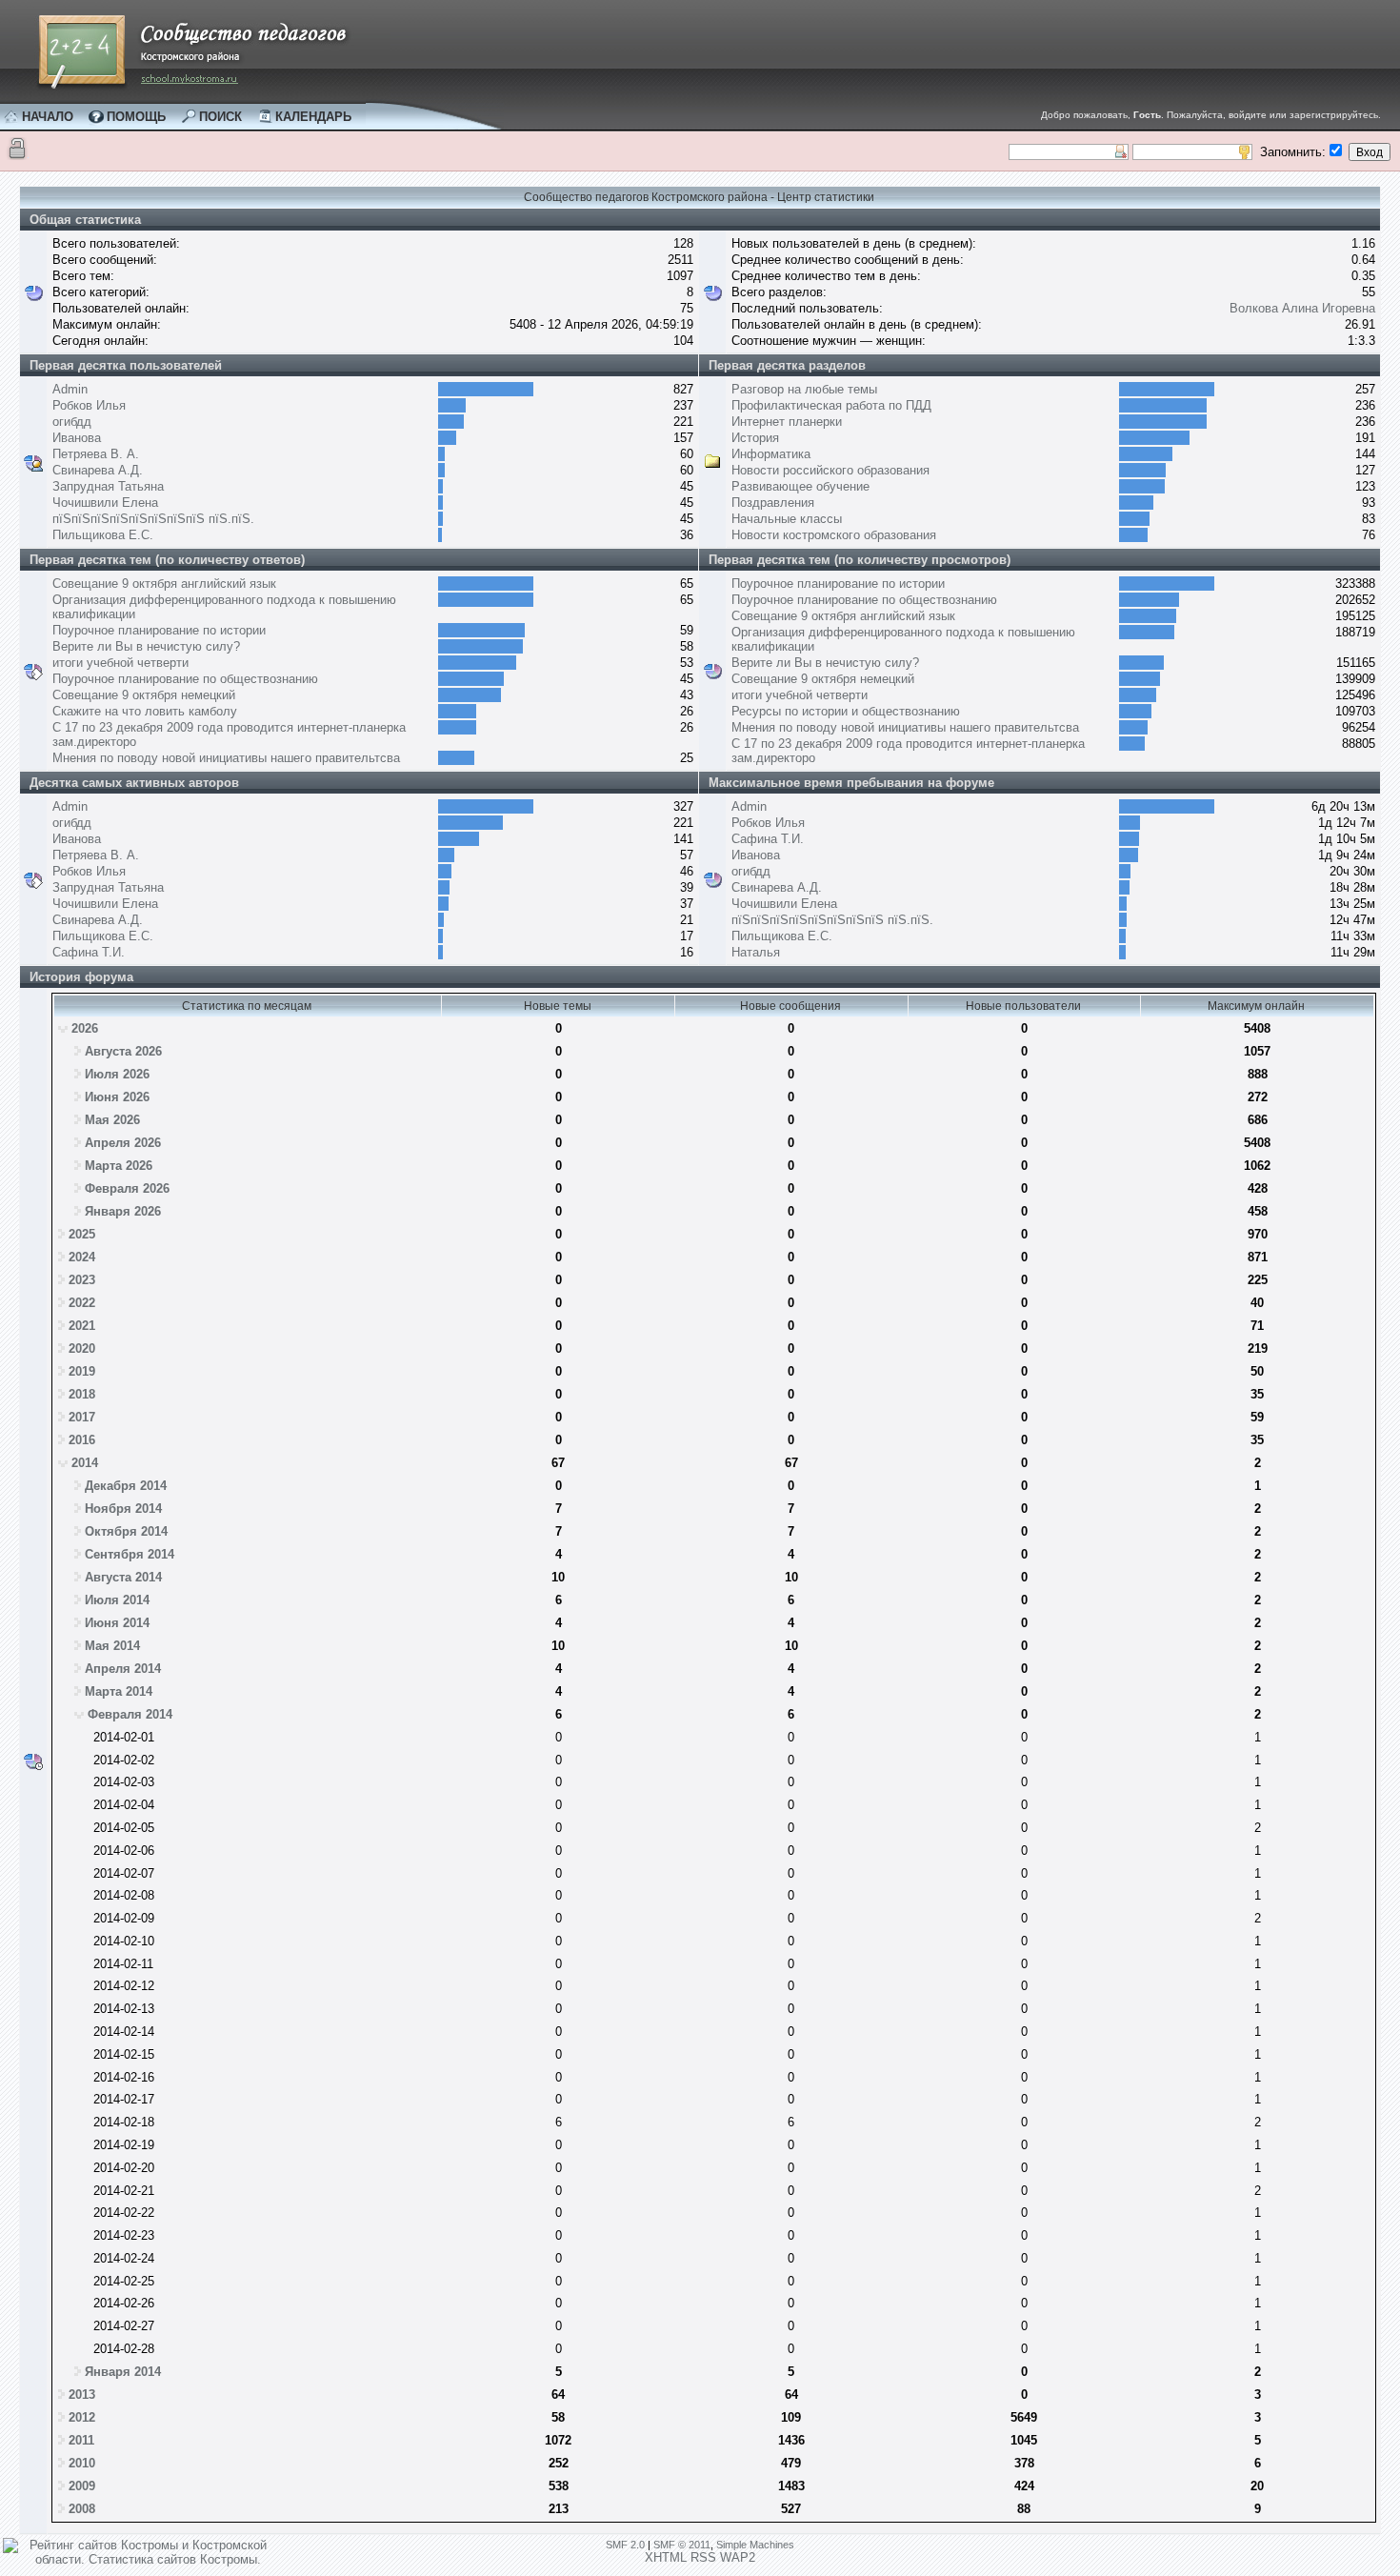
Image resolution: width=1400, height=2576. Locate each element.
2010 (82, 2463)
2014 (85, 1463)
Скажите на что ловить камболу (145, 711)
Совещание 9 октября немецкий (144, 695)
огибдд (72, 422)
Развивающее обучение (800, 486)
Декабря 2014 (126, 1486)
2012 (82, 2417)
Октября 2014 (126, 1531)
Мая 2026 (112, 1120)
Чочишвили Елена (105, 503)
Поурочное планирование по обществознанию (185, 679)
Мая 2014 (112, 1646)
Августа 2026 (123, 1051)
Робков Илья (89, 405)
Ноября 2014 (123, 1509)
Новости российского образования (830, 470)
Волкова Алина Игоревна (1302, 308)
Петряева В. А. (96, 454)
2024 (82, 1257)
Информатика (771, 454)
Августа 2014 (123, 1577)
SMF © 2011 (682, 2545)
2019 (82, 1371)
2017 (82, 1417)
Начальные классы (787, 519)
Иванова (77, 438)
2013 (82, 2395)
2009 (82, 2486)
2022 (82, 1303)
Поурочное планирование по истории (159, 630)
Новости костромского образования (834, 535)
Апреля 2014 (123, 1669)
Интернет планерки (787, 422)
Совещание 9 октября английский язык (164, 584)
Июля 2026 (117, 1074)
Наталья (756, 952)
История (755, 438)
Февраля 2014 (130, 1714)
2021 (82, 1326)
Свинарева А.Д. (98, 470)
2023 (82, 1280)
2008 (82, 2509)
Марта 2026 (119, 1166)
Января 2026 (123, 1211)
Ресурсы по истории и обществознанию (846, 711)
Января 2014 (123, 2372)
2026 (85, 1028)
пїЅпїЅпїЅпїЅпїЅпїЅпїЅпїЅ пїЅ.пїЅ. (153, 519)
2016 (82, 1440)
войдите (1248, 115)
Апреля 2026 (123, 1143)
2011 (81, 2440)
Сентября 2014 (130, 1554)
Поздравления (773, 503)
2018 (82, 1394)
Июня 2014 (117, 1623)
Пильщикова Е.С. (103, 535)
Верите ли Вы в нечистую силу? (146, 646)
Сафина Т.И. (89, 952)
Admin (70, 389)
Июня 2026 (117, 1097)
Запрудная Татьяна (108, 486)
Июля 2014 (117, 1600)
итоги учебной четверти (120, 663)
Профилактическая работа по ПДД (831, 405)
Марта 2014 (119, 1691)
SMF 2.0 (625, 2545)
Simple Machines (755, 2545)
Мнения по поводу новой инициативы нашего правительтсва (226, 758)
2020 (82, 1348)
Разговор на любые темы (804, 389)
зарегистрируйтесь (1334, 115)
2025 (82, 1234)
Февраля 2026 (127, 1188)
